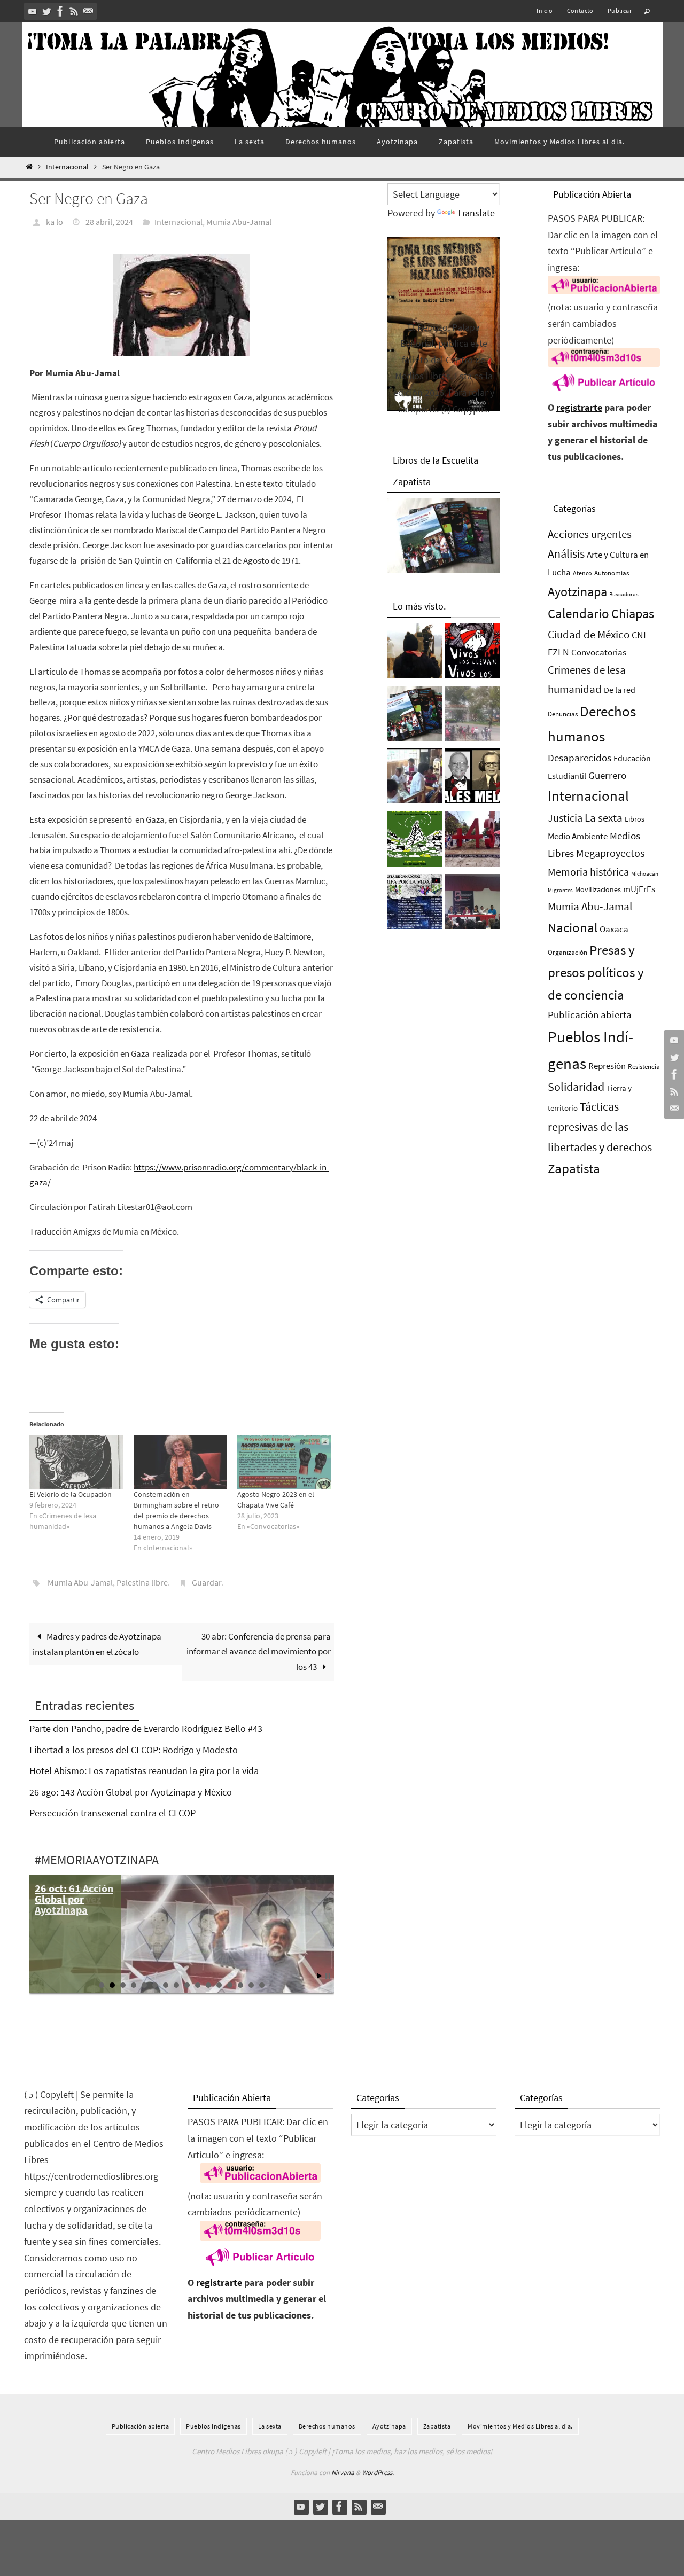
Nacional (573, 928)
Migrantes (560, 890)
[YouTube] (33, 11)
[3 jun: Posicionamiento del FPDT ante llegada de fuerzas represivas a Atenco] (472, 716)
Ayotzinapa (577, 592)
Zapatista (574, 1169)
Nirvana (343, 2473)
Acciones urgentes (590, 534)
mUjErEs (639, 889)
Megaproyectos (610, 853)
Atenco (582, 573)
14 (240, 1985)
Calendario (578, 614)
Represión (607, 1066)
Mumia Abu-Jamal (239, 222)
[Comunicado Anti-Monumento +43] (472, 842)
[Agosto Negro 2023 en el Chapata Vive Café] (284, 1462)
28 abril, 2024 (109, 222)
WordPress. (378, 2473)
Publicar (620, 10)
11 (208, 1985)
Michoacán (645, 873)
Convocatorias (599, 653)
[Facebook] (60, 11)
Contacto (580, 10)
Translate (476, 213)
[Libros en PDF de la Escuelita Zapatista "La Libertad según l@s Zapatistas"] (415, 716)
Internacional (67, 167)
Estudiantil (567, 776)
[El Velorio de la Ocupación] (76, 1462)
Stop (328, 1976)
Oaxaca (614, 929)
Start (320, 1976)
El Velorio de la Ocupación (71, 1494)
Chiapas (633, 614)
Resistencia (644, 1067)
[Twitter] (46, 11)
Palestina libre (142, 1582)
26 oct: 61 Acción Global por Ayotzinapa (74, 1899)
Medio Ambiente (578, 836)
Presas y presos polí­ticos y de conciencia (596, 973)
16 (262, 1985)
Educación (632, 758)
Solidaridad (576, 1087)
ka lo (55, 222)
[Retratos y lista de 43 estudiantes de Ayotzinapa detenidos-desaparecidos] (472, 653)
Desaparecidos (580, 758)
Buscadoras (624, 594)
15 (251, 1985)
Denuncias (563, 714)
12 (219, 1985)
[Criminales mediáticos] (472, 779)
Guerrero (607, 775)
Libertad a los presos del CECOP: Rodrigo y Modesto (134, 1750)
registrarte (579, 407)
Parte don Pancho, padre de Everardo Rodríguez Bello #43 (146, 1728)
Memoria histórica (588, 872)
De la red (620, 690)
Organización (568, 952)
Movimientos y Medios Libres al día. (520, 2426)
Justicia (565, 818)
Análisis (566, 553)
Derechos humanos (327, 2426)
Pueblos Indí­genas (213, 2426)
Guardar (207, 1582)
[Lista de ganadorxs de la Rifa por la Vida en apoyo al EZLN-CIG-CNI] (415, 904)
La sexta (604, 818)
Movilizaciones (598, 889)
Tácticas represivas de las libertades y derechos (600, 1127)
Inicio (545, 10)
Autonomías (612, 573)
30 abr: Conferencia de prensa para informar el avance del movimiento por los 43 (259, 1652)
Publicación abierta (590, 1015)
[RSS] (74, 11)
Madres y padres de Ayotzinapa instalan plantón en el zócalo (97, 1644)
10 (198, 1985)
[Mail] (88, 11)
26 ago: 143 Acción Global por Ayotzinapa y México (131, 1792)
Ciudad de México (589, 634)
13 (230, 1985)
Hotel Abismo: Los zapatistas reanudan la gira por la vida (144, 1771)
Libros (635, 819)
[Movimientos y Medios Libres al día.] (415, 653)
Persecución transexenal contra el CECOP (112, 1813)
